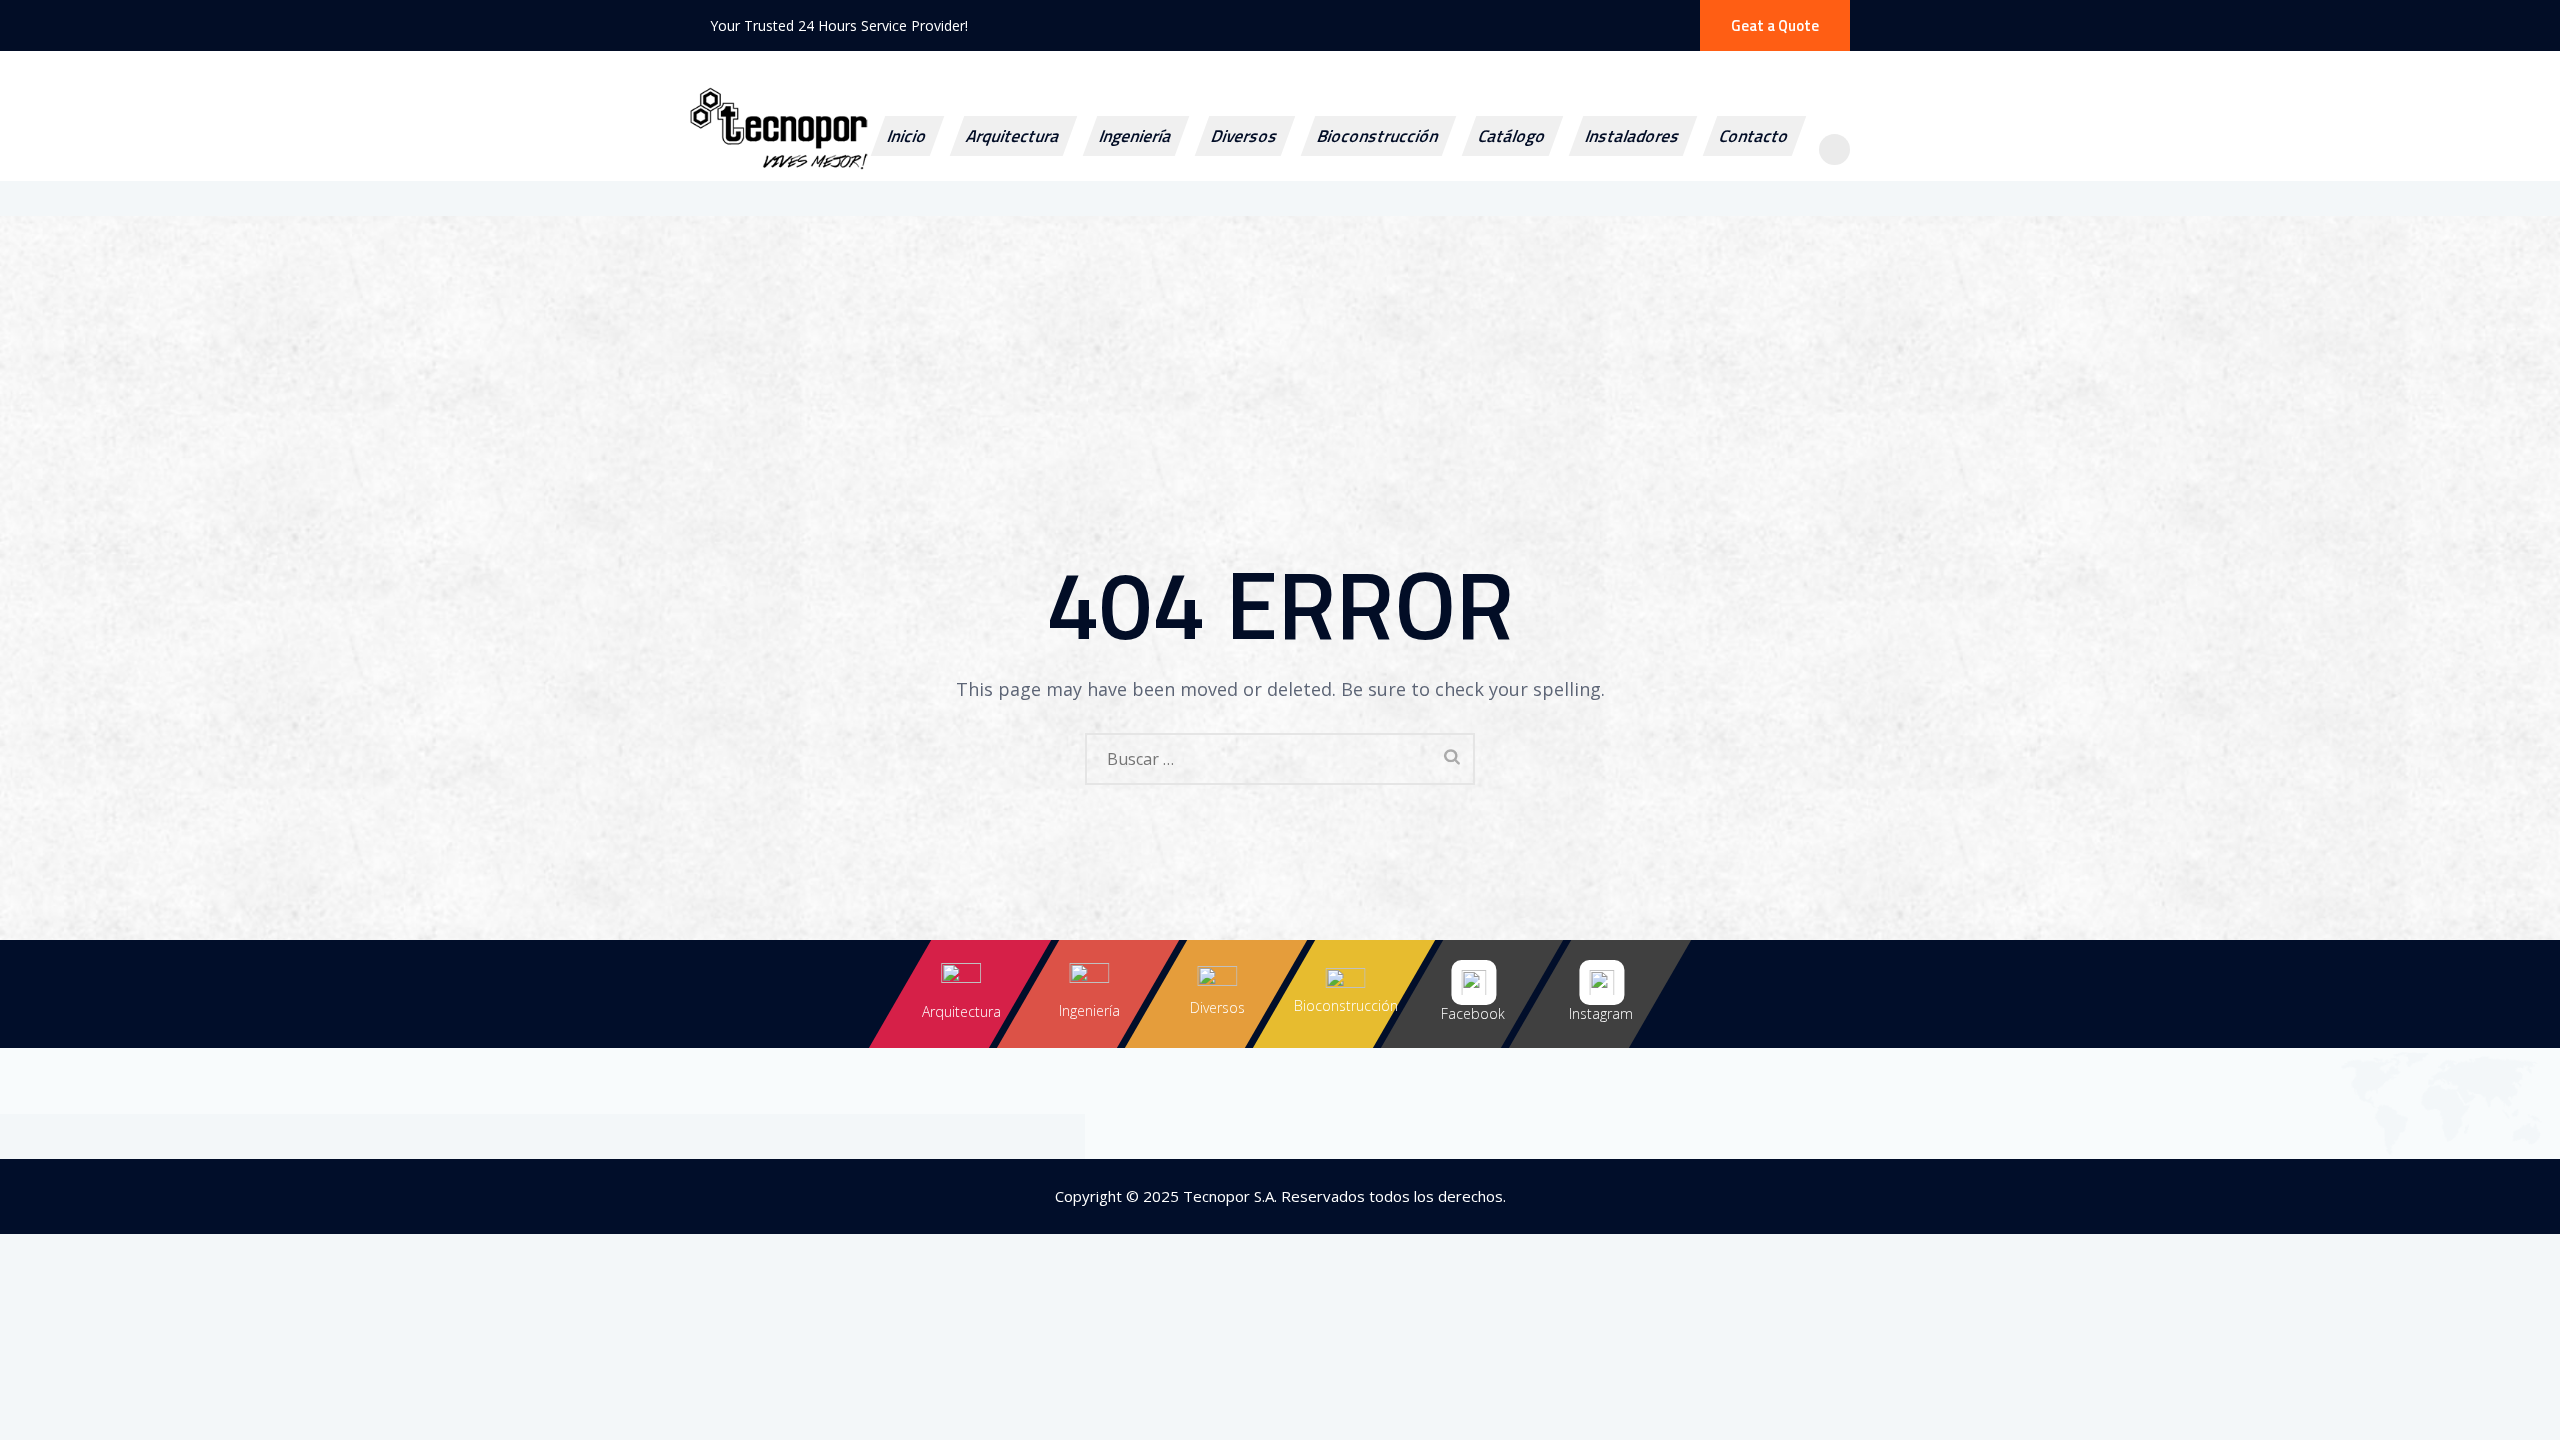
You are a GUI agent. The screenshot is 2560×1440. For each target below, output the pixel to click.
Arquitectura (1013, 136)
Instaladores (1632, 136)
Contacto (1754, 136)
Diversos (1244, 136)
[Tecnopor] (860, 161)
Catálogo (1512, 136)
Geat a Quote (1775, 25)
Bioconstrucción (1378, 136)
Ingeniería (1135, 136)
